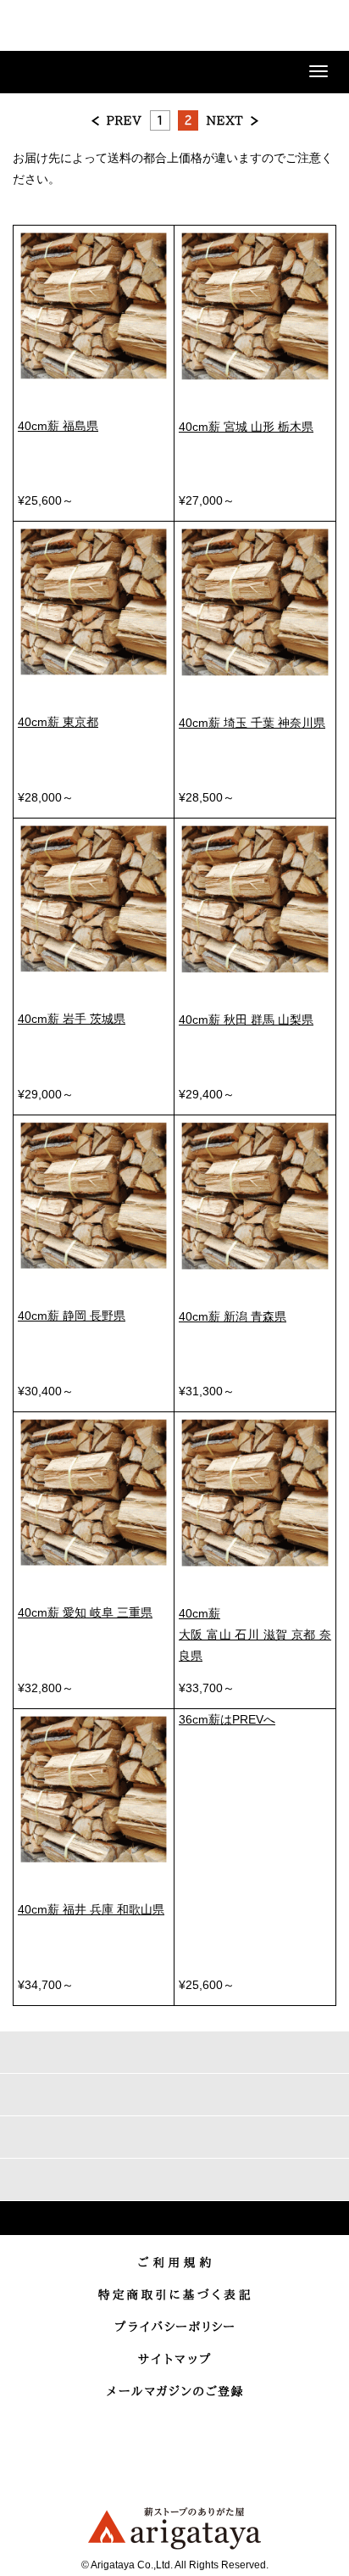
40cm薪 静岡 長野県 (72, 1316)
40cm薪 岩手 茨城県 (72, 1019)
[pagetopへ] (174, 2218)
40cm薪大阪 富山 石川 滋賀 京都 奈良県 (255, 1634)
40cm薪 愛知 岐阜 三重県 (85, 1612)
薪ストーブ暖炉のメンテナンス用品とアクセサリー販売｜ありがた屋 (72, 28)
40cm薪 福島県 (58, 426)
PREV (117, 120)
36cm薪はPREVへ (227, 1719)
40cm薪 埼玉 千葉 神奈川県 (252, 723)
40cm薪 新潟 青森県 (233, 1316)
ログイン (234, 27)
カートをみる (319, 27)
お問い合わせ (276, 27)
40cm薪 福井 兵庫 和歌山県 (91, 1909)
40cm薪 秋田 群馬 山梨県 (246, 1020)
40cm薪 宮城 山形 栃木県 (246, 427)
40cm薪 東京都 (58, 722)
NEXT (232, 120)
